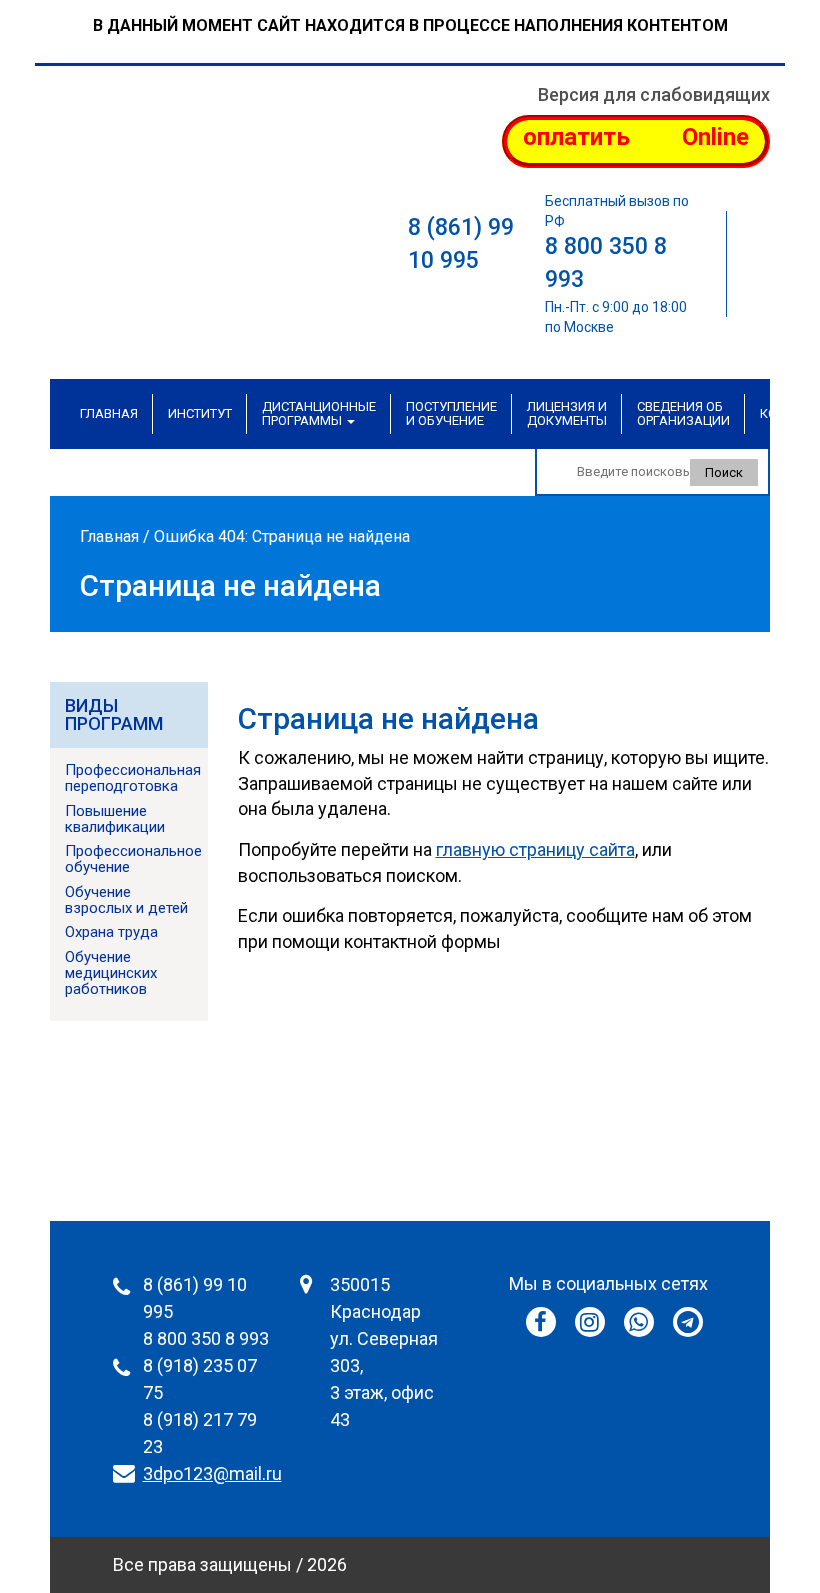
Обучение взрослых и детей (126, 900)
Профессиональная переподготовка (133, 778)
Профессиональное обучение (133, 859)
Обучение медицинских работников (111, 973)
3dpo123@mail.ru (212, 1473)
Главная (109, 413)
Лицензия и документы (567, 413)
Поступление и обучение (451, 413)
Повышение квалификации (115, 819)
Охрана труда (111, 932)
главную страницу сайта (535, 849)
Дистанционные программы (319, 413)
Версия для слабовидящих (654, 95)
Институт (200, 413)
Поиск (724, 472)
